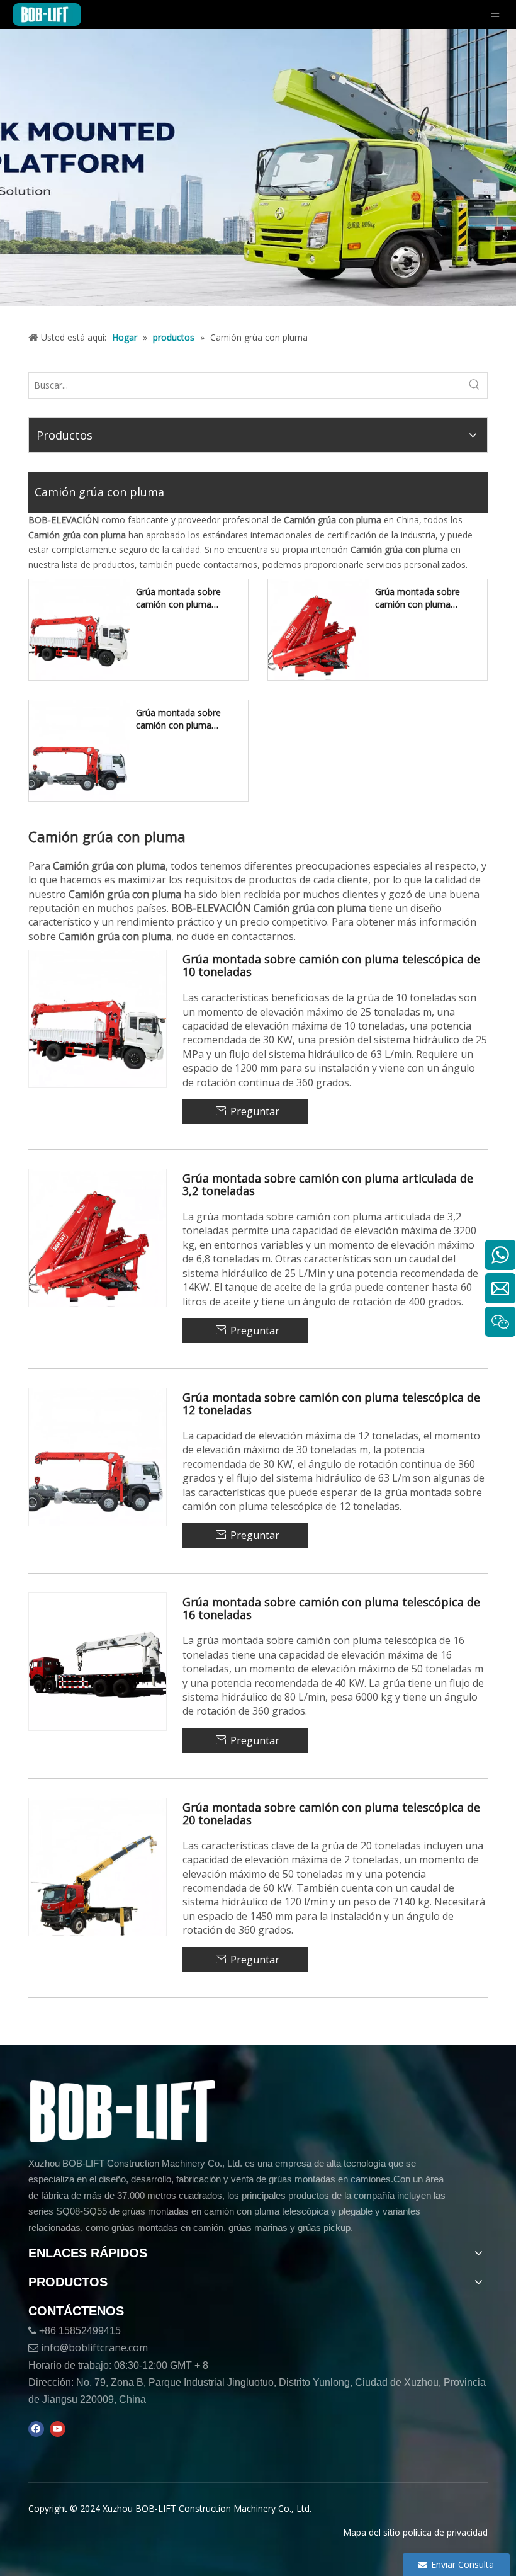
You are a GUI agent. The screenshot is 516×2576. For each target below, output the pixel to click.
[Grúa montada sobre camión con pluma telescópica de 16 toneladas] (98, 1661)
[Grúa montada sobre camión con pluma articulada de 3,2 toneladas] (318, 629)
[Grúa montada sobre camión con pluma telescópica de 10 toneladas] (79, 629)
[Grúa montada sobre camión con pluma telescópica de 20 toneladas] (98, 1866)
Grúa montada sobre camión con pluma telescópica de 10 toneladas (178, 598)
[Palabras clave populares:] (474, 385)
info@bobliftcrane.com (94, 2347)
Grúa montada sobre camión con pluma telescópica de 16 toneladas (331, 1609)
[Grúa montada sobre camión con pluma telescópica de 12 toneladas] (79, 750)
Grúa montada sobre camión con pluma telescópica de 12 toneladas (178, 719)
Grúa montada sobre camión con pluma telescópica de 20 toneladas (331, 1814)
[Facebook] (36, 2429)
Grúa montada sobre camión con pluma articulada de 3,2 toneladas (418, 598)
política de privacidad (445, 2532)
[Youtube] (58, 2429)
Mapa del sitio (372, 2532)
